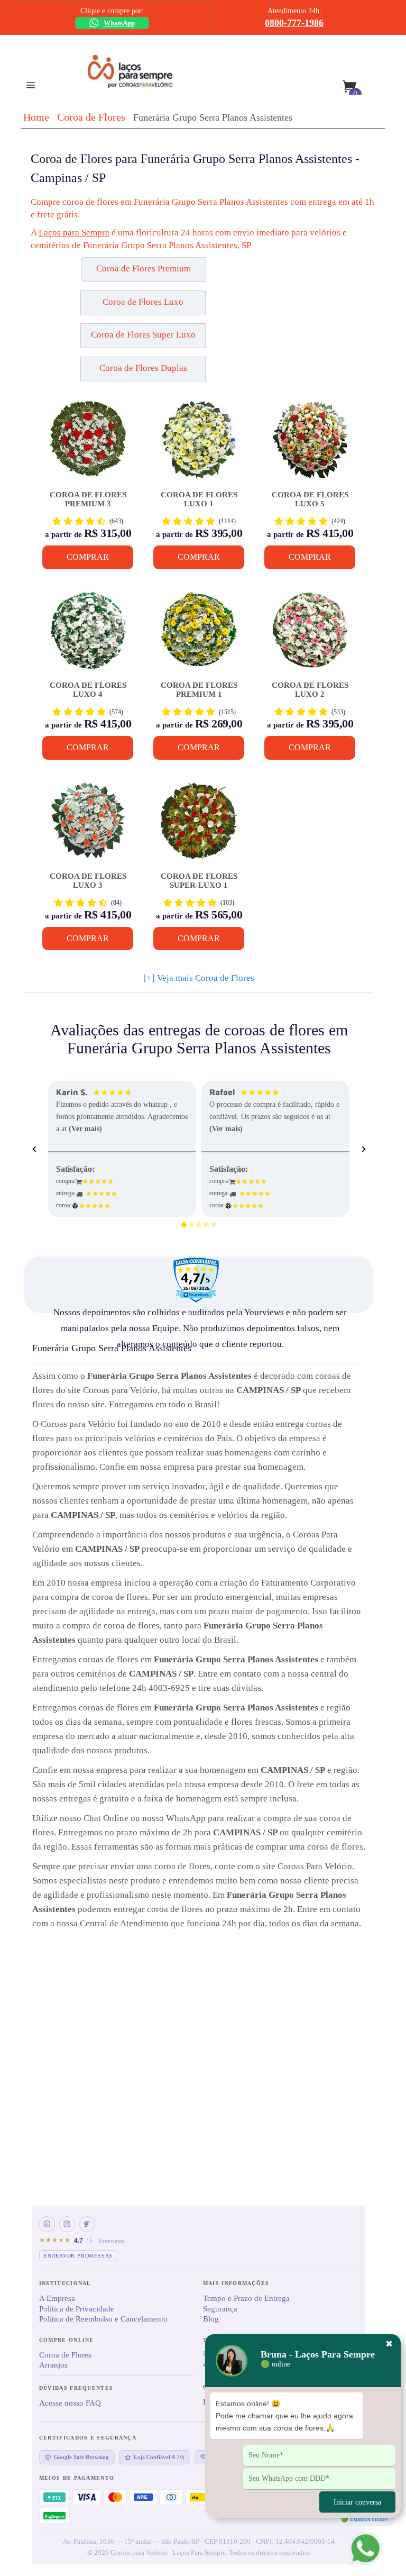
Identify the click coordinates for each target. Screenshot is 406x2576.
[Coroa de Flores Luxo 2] (310, 635)
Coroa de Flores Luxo (143, 302)
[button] (83, 274)
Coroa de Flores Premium (144, 268)
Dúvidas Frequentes (76, 2388)
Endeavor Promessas (78, 2256)
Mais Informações (236, 2283)
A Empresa (57, 2298)
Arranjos (53, 2365)
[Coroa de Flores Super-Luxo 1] (199, 826)
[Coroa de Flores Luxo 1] (199, 444)
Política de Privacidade (77, 2309)
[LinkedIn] (47, 2224)
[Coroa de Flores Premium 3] (88, 444)
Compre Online (67, 2340)
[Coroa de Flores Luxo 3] (88, 826)
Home (36, 117)
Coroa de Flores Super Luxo (143, 335)
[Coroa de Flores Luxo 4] (88, 635)
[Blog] (87, 2224)
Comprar (88, 557)
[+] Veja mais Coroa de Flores (199, 978)
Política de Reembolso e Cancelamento (103, 2319)
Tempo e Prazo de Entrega (246, 2298)
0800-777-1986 (294, 23)
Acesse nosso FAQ (70, 2403)
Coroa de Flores (91, 117)
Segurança (220, 2309)
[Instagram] (67, 2224)
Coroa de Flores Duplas (143, 368)
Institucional (65, 2283)
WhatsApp (119, 23)
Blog (211, 2319)
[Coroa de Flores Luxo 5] (310, 444)
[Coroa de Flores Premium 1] (199, 635)
